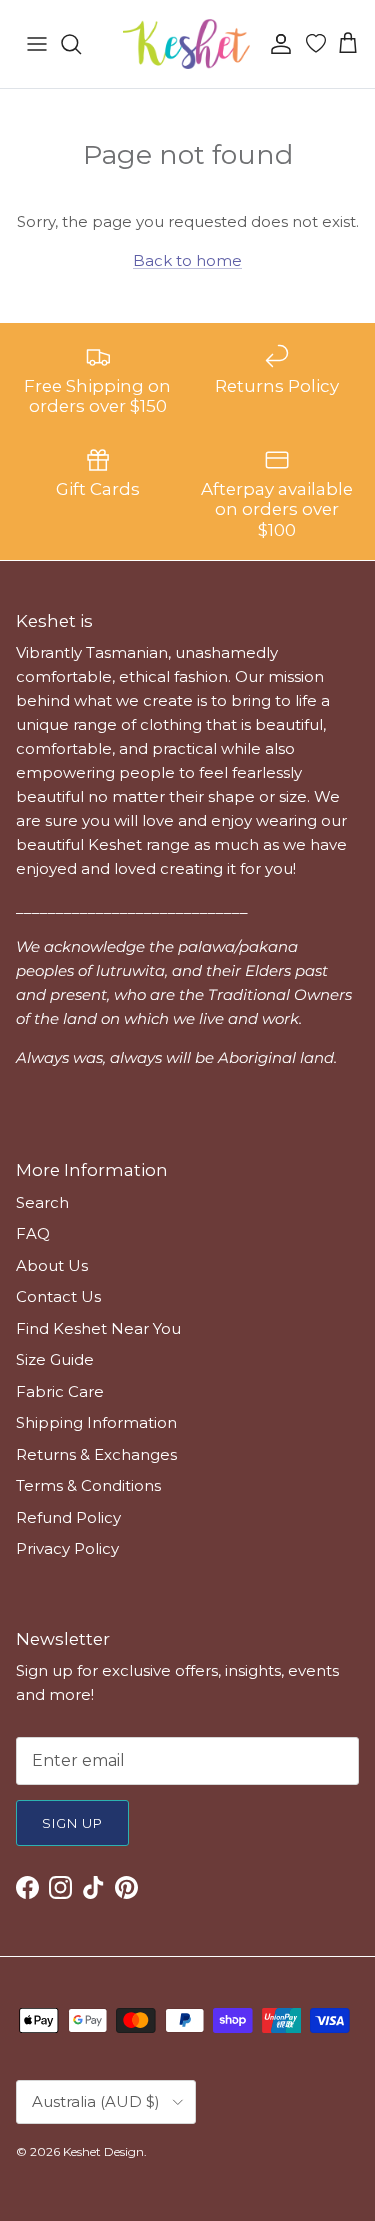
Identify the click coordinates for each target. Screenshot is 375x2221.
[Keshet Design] (188, 44)
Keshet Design (103, 2151)
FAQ (33, 1233)
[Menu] (37, 44)
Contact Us (58, 1296)
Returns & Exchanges (96, 1454)
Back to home (187, 260)
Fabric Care (60, 1391)
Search (42, 1202)
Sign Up (72, 1823)
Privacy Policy (67, 1548)
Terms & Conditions (88, 1485)
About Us (52, 1265)
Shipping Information (96, 1422)
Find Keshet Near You (98, 1328)
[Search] (81, 44)
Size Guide (55, 1359)
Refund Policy (68, 1517)
